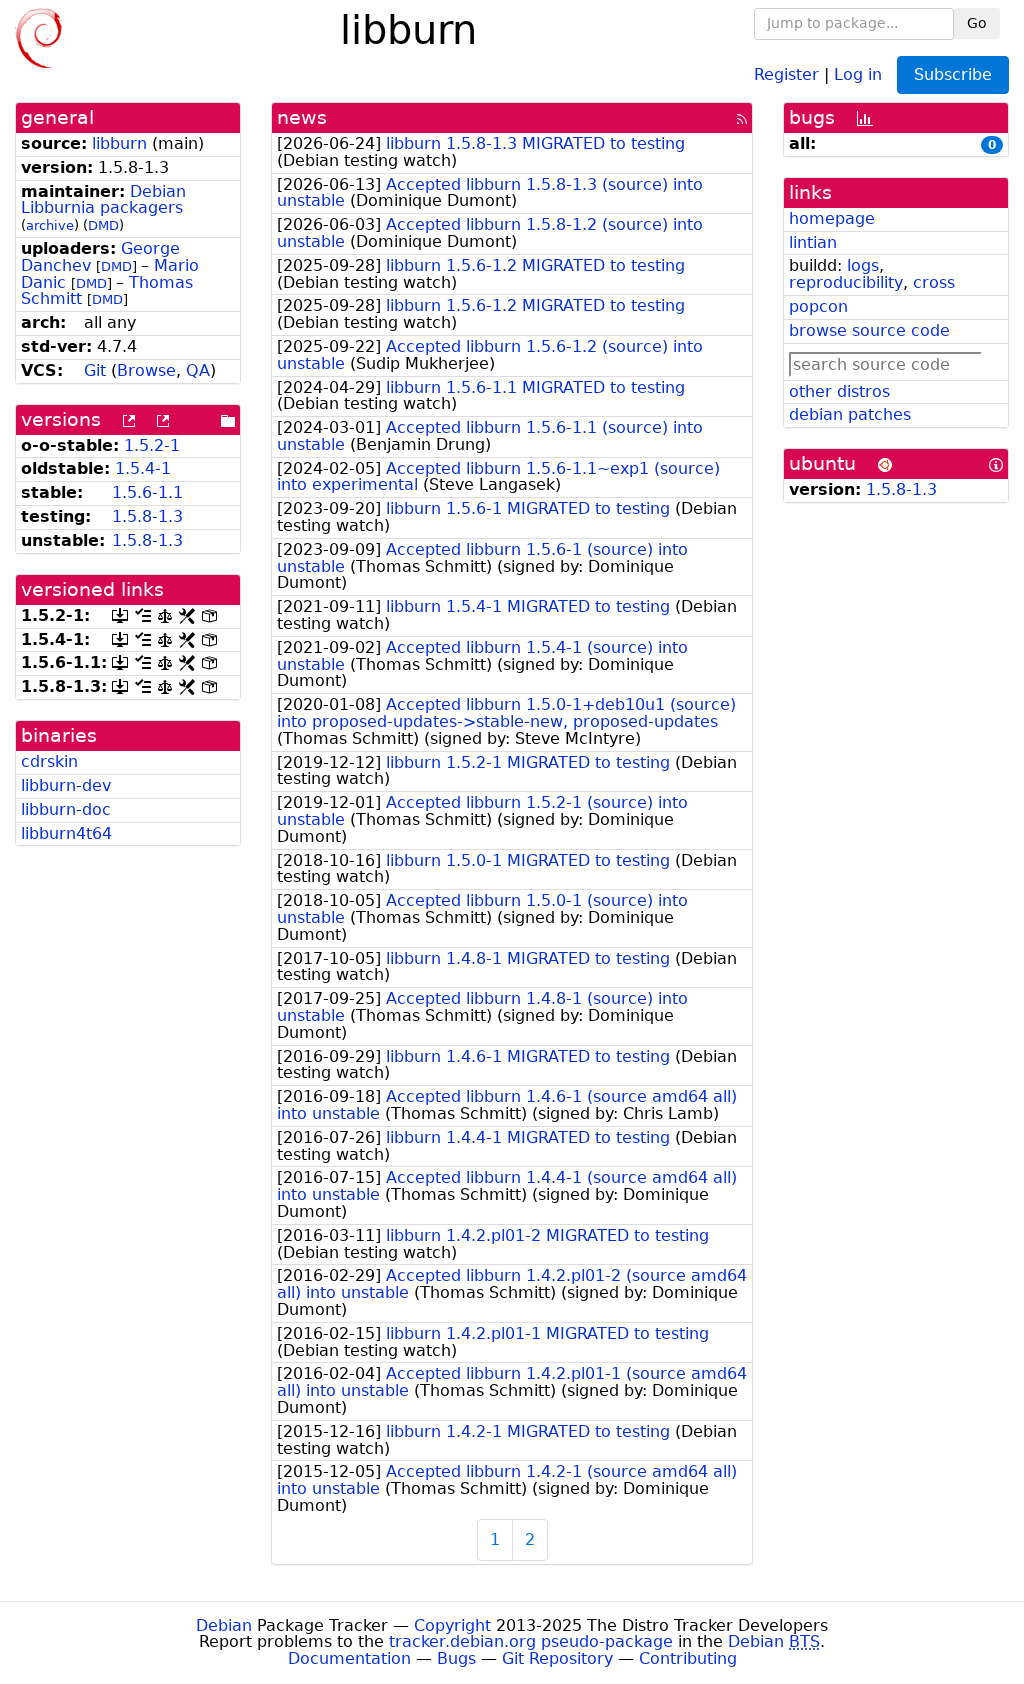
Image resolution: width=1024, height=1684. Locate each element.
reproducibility (846, 282)
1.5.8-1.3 (147, 516)
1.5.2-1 (152, 445)
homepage (832, 218)
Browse (146, 370)
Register (786, 73)
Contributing (688, 1658)
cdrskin (49, 761)
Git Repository (557, 1658)
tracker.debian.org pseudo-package (531, 1641)
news (302, 117)
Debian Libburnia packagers (103, 200)
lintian (813, 242)
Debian (224, 1625)
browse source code (869, 330)
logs (863, 265)
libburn (119, 143)
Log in (858, 73)
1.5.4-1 (143, 468)
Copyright (452, 1625)
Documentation (349, 1658)
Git (95, 370)
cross (934, 282)
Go (977, 23)
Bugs (456, 1658)
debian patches (850, 414)
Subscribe (953, 74)
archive (50, 225)
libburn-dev (66, 785)
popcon (818, 306)
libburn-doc (66, 809)
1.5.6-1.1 (147, 492)
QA (198, 370)
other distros (839, 391)
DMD (103, 225)
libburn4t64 (66, 833)
